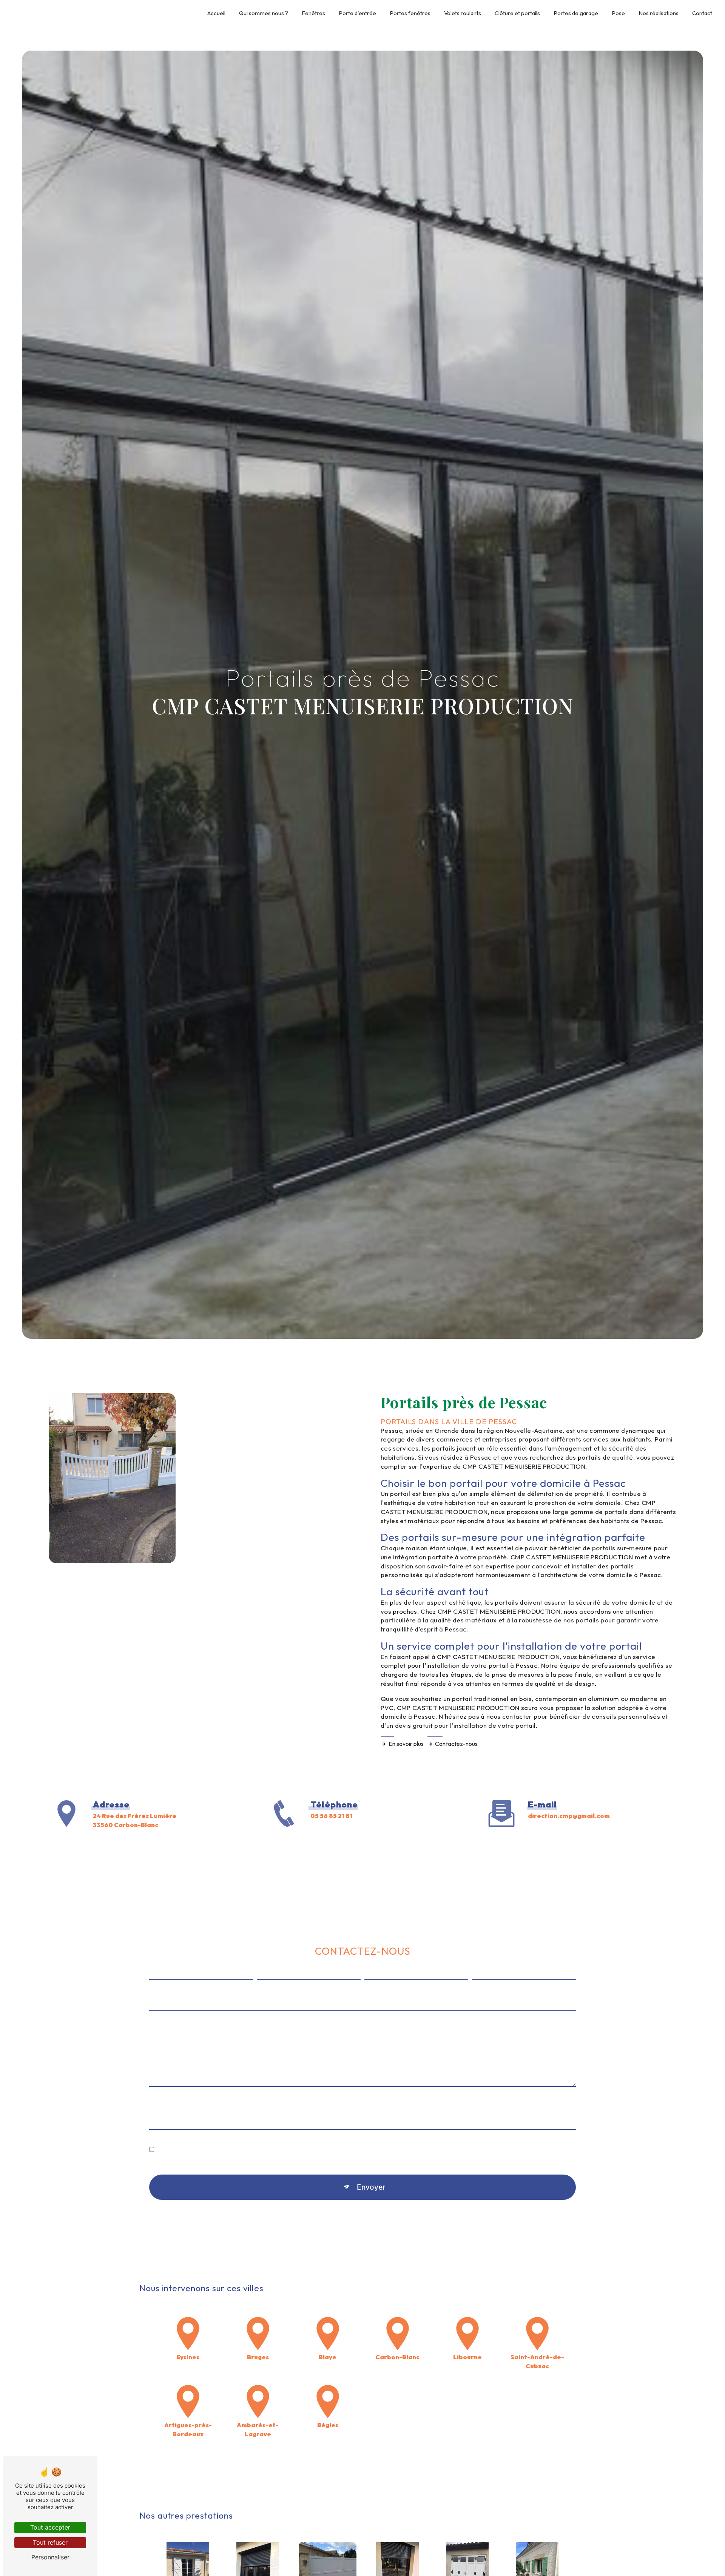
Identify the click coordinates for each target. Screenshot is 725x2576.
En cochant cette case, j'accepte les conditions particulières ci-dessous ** (262, 2150)
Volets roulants (463, 13)
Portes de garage (576, 13)
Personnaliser (50, 2557)
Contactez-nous (456, 1744)
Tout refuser (50, 2542)
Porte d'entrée (357, 13)
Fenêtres (313, 13)
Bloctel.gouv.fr (378, 2247)
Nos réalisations (659, 13)
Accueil (216, 13)
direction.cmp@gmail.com (569, 1816)
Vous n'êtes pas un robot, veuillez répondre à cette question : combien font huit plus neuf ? (280, 2108)
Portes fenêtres (410, 13)
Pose (618, 13)
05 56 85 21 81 (331, 1816)
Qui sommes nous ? (264, 13)
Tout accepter (50, 2527)
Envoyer (371, 2187)
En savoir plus (406, 1744)
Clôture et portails (517, 13)
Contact (702, 13)
